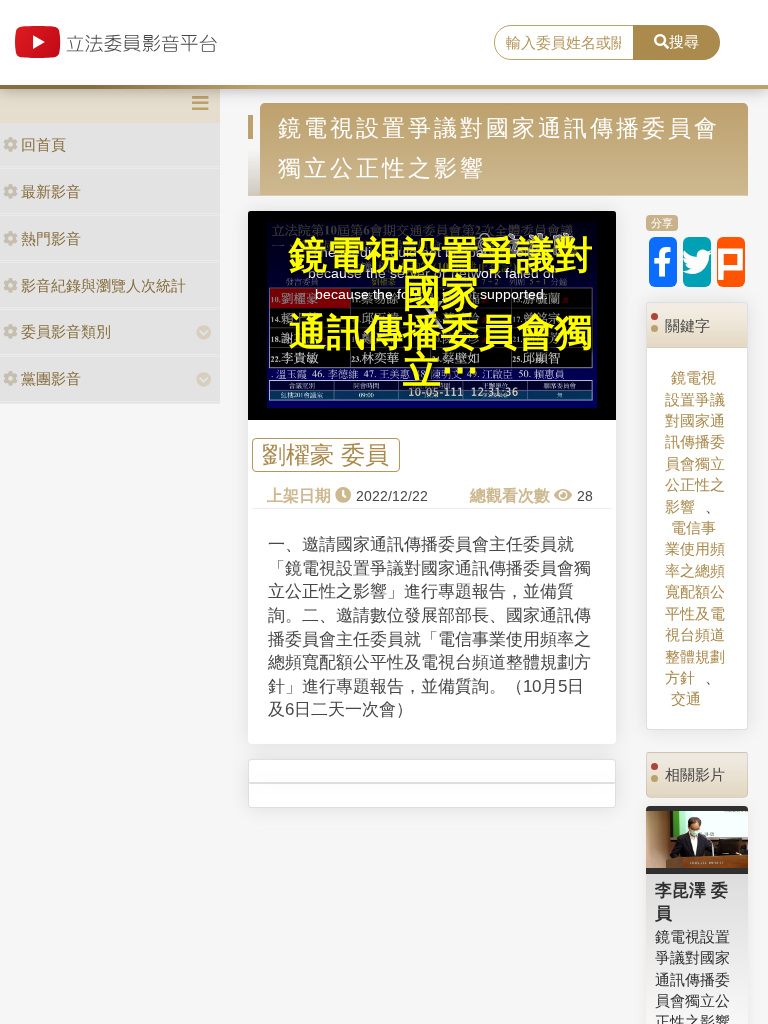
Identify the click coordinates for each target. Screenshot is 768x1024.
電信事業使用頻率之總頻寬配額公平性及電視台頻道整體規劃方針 (695, 602)
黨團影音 (51, 378)
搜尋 (684, 41)
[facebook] (663, 262)
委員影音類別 (66, 331)
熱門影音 (51, 238)
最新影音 (51, 191)
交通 (686, 698)
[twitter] (697, 262)
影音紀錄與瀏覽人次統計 (103, 285)
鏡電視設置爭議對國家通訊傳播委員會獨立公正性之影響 (695, 442)
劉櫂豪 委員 (325, 455)
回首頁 (43, 144)
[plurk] (731, 262)
